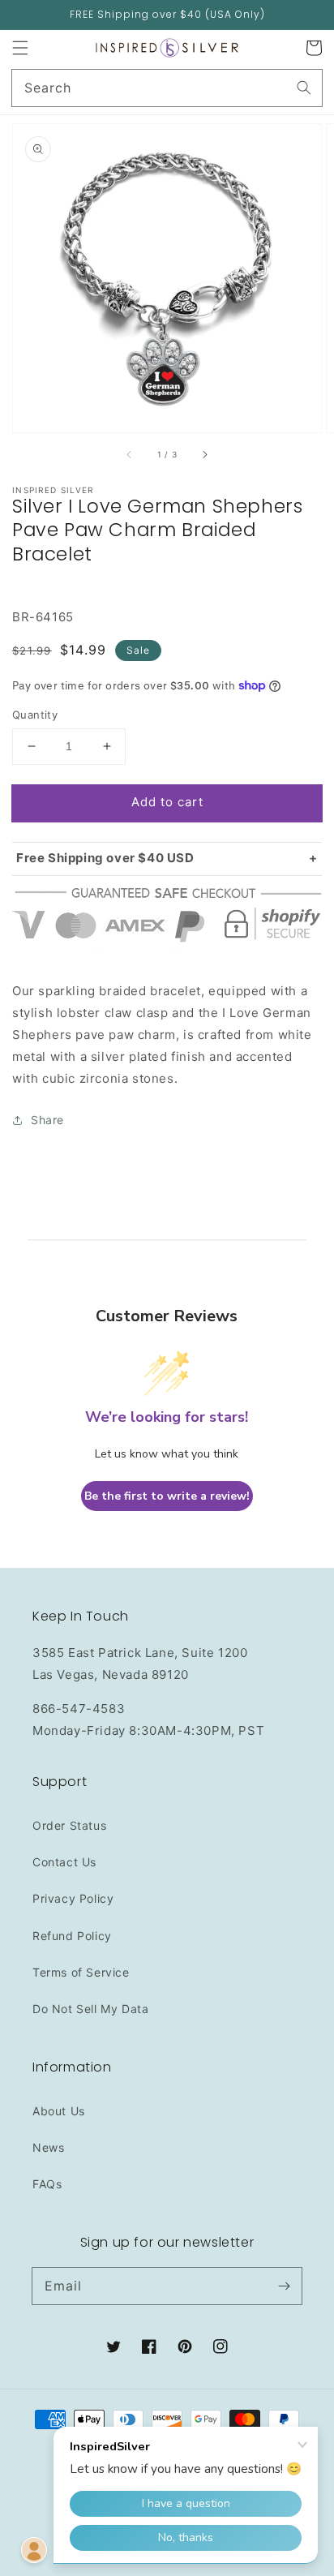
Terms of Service (81, 1972)
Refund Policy (72, 1936)
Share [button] (47, 1120)
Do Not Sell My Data (90, 2009)
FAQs (47, 2184)
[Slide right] (204, 455)
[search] (167, 88)
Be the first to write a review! (167, 1496)
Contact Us (64, 1862)
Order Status (69, 1825)
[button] (20, 48)
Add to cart (167, 802)
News (48, 2147)
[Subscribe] (284, 2286)
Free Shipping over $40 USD (105, 858)
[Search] (304, 88)
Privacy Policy (73, 1898)
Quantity (35, 715)
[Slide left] (130, 455)
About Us (59, 2111)
